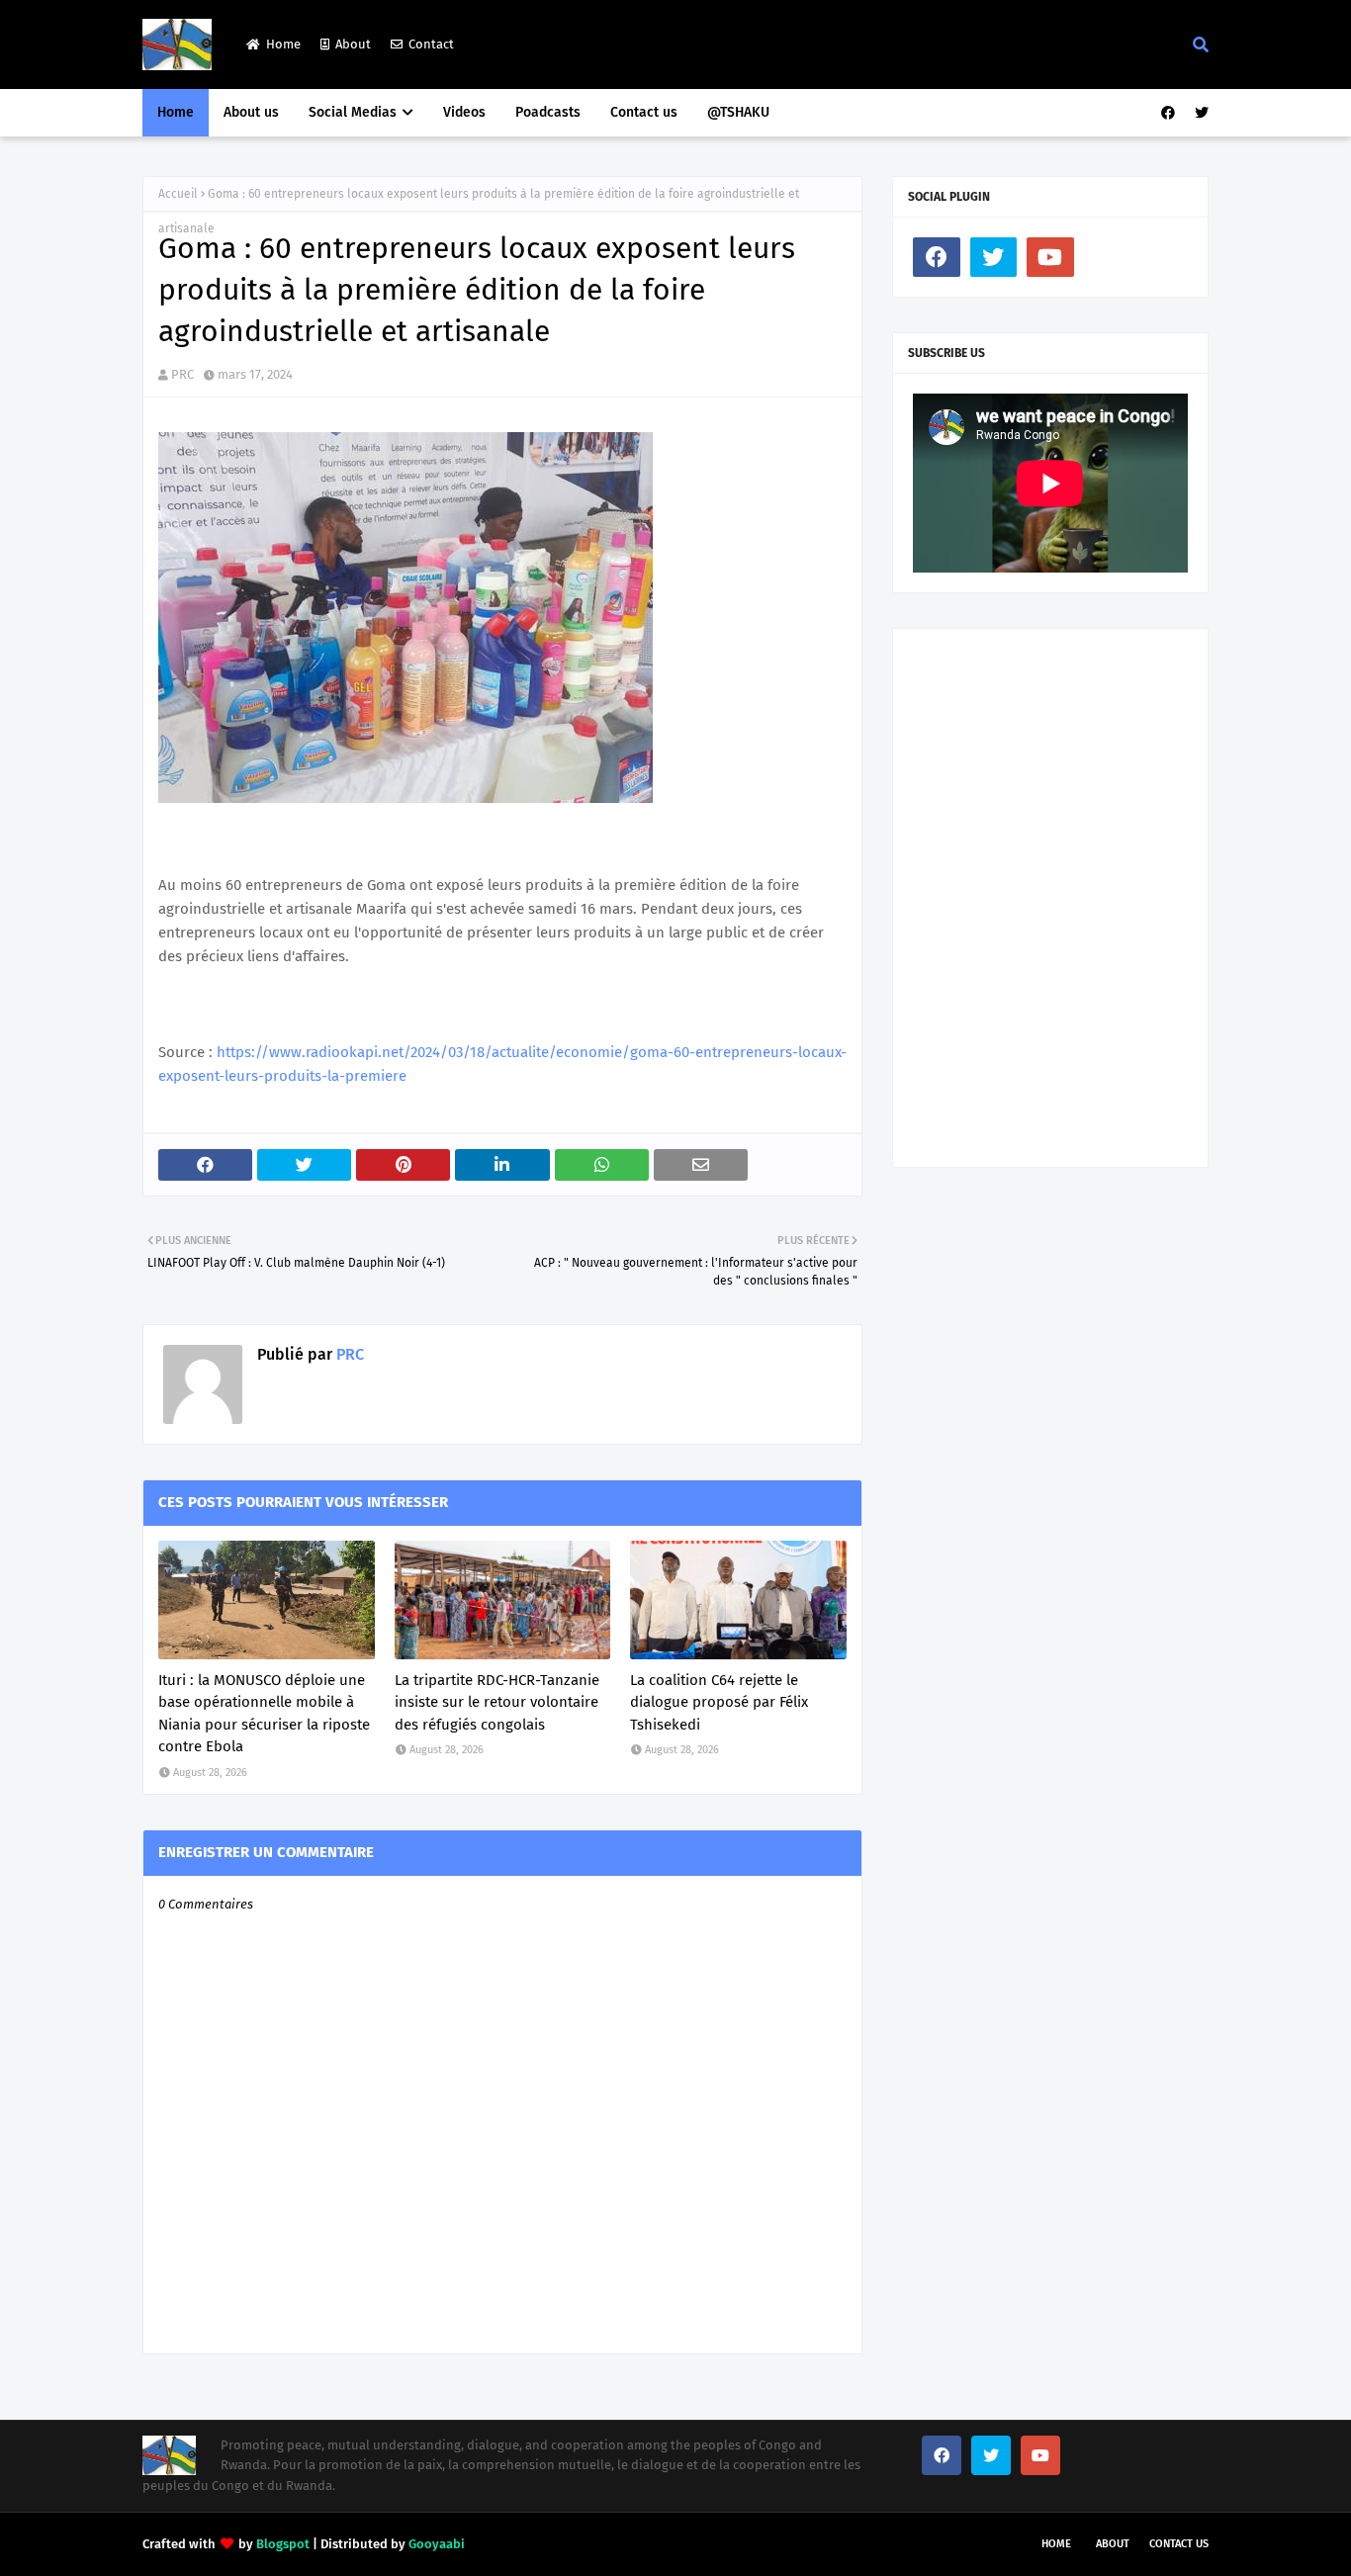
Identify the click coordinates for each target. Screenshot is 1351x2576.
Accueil (178, 194)
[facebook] (1168, 113)
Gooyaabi (437, 2544)
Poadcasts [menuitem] (548, 112)
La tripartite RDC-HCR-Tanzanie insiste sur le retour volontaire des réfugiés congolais (497, 1702)
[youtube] (1050, 257)
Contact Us (1179, 2544)
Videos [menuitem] (464, 112)
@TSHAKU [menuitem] (738, 112)
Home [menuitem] (176, 112)
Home (283, 44)
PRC (182, 374)
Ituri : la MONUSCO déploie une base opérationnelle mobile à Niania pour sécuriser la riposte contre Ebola (264, 1714)
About (353, 44)
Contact (431, 44)
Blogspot (283, 2544)
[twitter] (1199, 113)
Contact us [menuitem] (644, 112)
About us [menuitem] (251, 112)
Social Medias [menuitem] (353, 112)
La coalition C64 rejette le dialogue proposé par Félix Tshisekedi (719, 1702)
